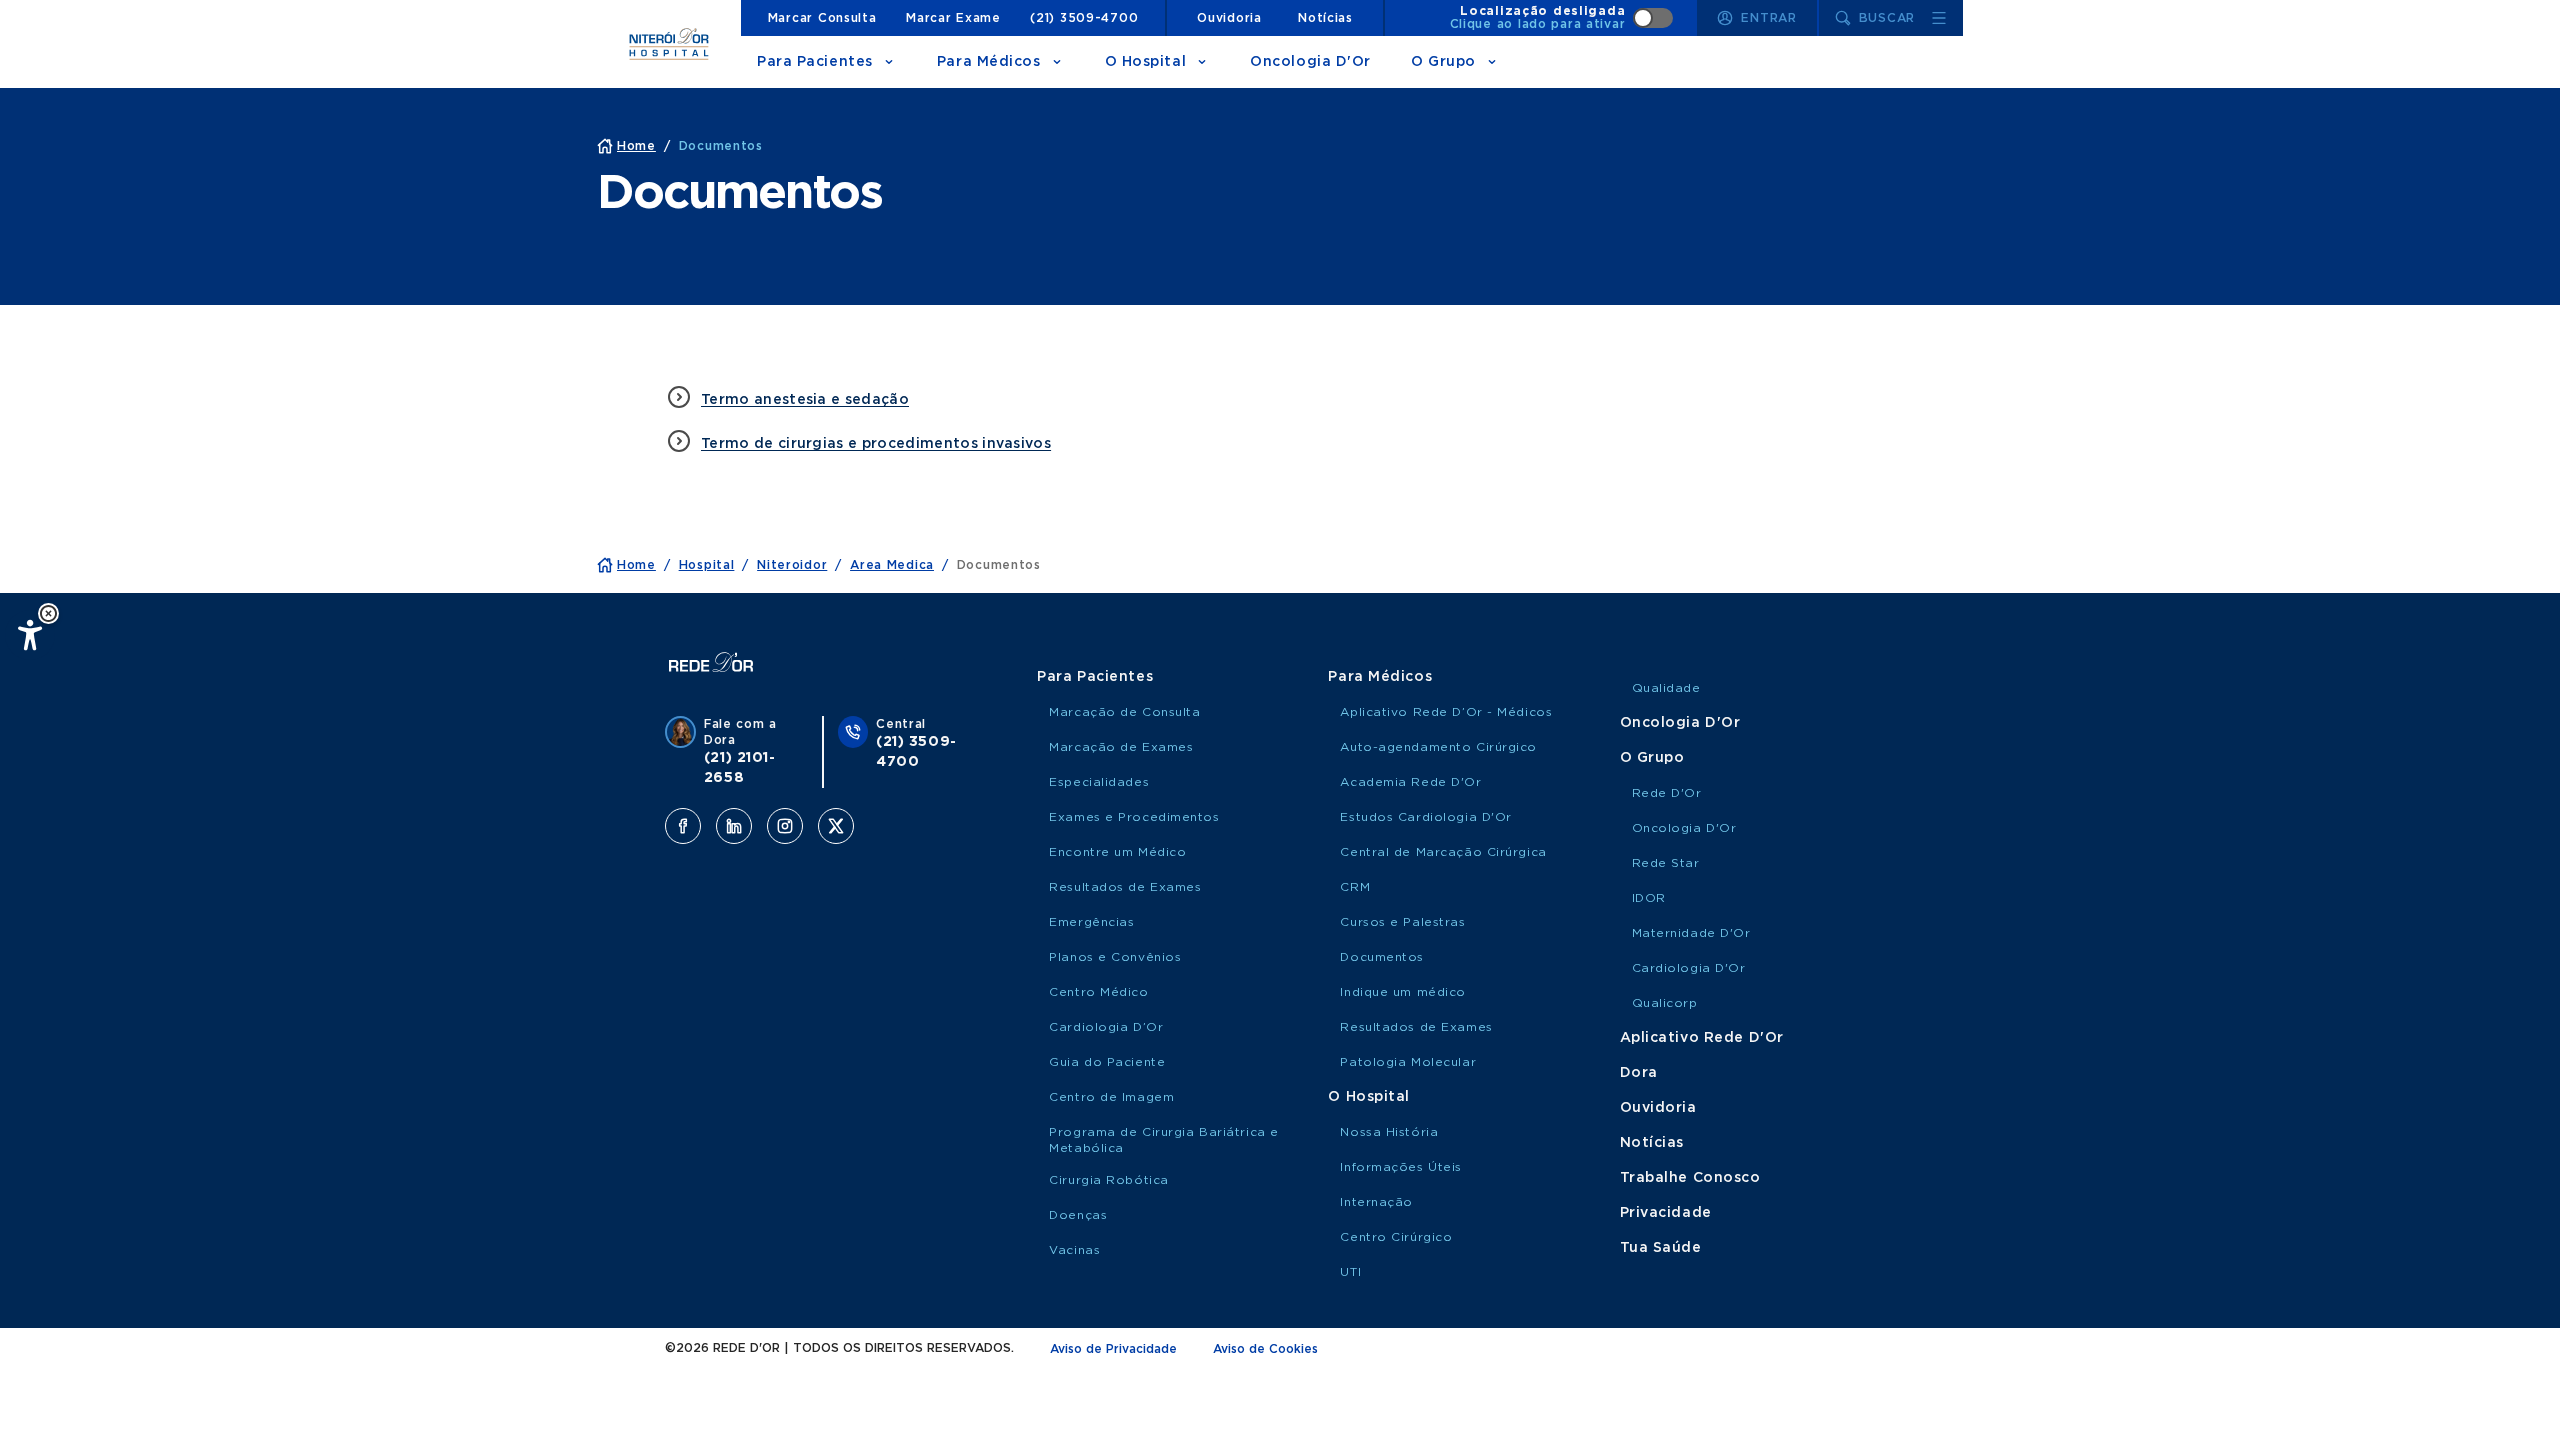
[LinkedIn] (734, 826)
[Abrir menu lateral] (1939, 18)
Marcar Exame (953, 18)
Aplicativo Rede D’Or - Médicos (1446, 712)
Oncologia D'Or (1310, 62)
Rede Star (1666, 863)
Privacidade (1666, 1213)
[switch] (1562, 18)
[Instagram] (785, 826)
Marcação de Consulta (1124, 712)
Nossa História (1389, 1132)
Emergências (1091, 922)
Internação (1376, 1202)
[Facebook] (683, 826)
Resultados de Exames (1125, 887)
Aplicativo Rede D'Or (1702, 1038)
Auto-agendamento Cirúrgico (1438, 747)
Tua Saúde (1661, 1248)
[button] (48, 613)
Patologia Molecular (1408, 1062)
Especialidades (1099, 782)
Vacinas (1074, 1250)
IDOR (1649, 898)
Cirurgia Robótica (1109, 1180)
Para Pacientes (815, 62)
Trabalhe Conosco (1690, 1178)
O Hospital (1146, 62)
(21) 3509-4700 (1084, 18)
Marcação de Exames (1121, 747)
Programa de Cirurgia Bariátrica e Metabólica (1163, 1140)
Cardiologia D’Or (1106, 1027)
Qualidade (1666, 688)
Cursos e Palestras (1402, 922)
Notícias (1325, 18)
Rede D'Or (1667, 793)
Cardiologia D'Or (1689, 968)
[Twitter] (836, 826)
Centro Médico (1098, 992)
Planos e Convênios (1115, 957)
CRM (1355, 887)
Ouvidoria (1229, 18)
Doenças (1078, 1215)
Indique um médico (1403, 992)
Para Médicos (989, 62)
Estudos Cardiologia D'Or (1425, 817)
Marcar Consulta (822, 18)
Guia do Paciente (1107, 1062)
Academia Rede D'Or (1410, 782)
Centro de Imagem (1111, 1097)
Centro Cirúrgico (1396, 1237)
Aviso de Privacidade (1113, 1349)
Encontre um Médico (1117, 852)
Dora (1639, 1073)
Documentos (1382, 957)
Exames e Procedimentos (1134, 817)
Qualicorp (1665, 1003)
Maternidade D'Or (1691, 933)
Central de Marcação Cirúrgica (1443, 852)
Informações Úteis (1401, 1167)
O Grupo (1443, 62)
